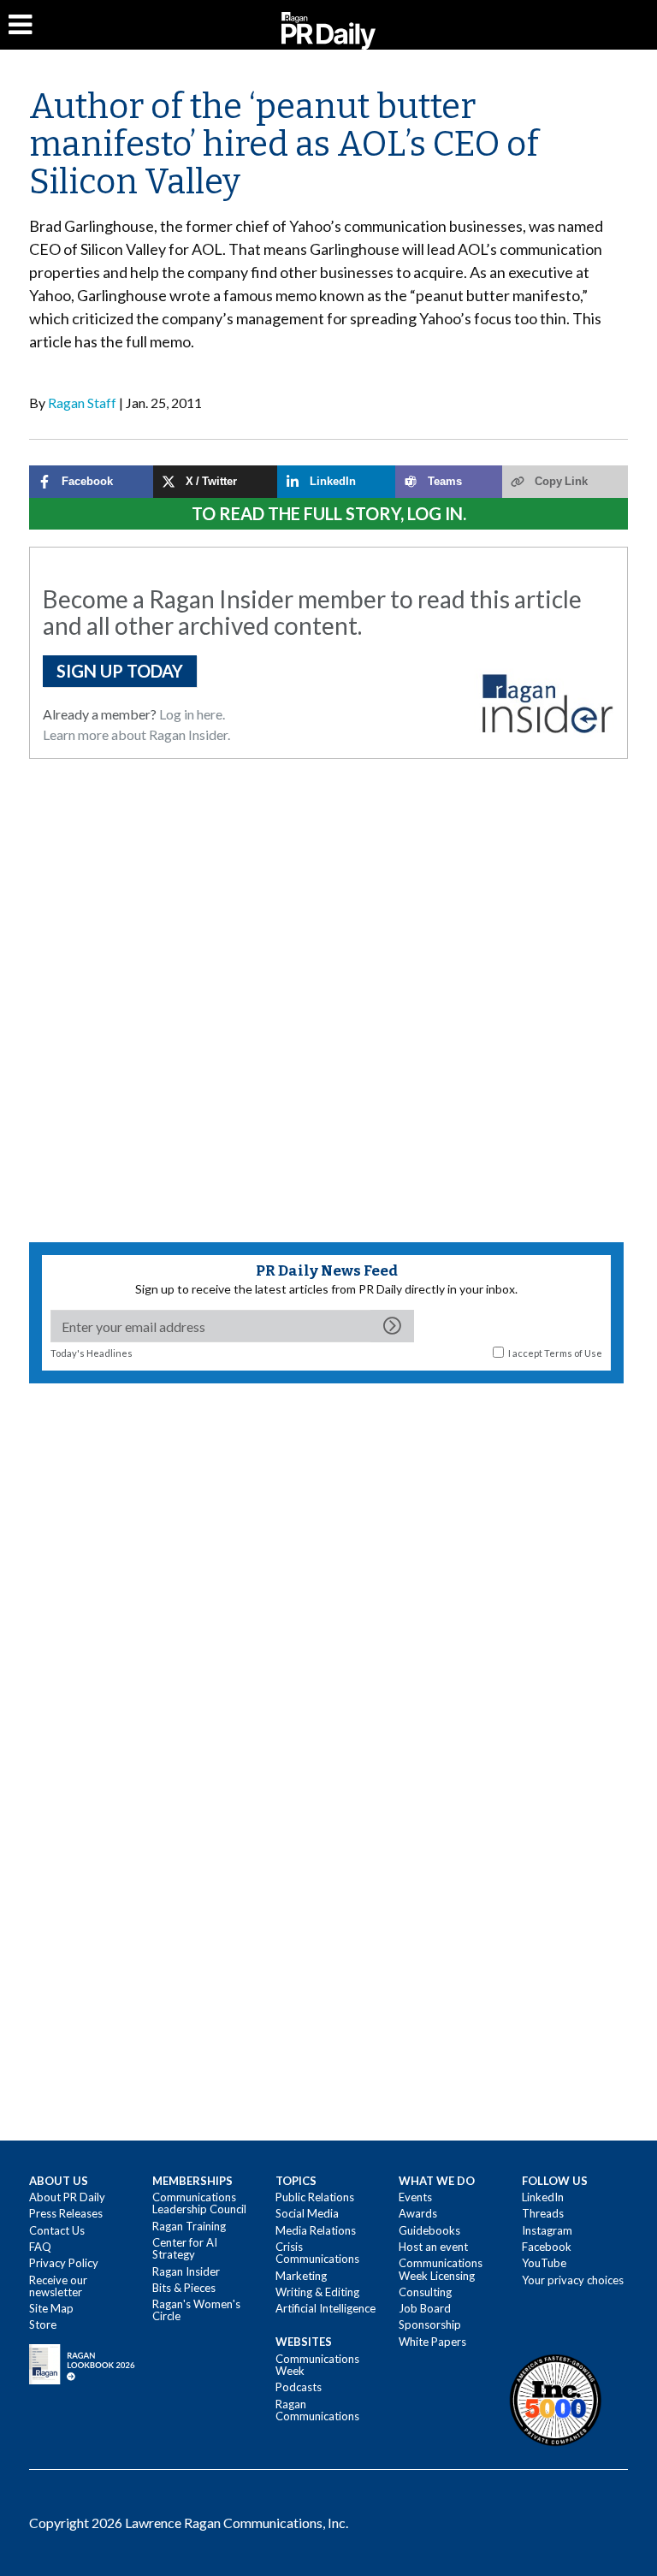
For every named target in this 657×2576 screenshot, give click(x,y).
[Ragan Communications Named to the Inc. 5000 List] (555, 2400)
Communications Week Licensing (441, 2269)
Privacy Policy (64, 2263)
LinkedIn (543, 2197)
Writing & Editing (317, 2292)
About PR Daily (67, 2197)
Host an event (433, 2247)
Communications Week (317, 2365)
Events (415, 2197)
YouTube (544, 2263)
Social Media (307, 2213)
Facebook (547, 2247)
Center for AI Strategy (185, 2248)
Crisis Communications (317, 2253)
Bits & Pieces (184, 2288)
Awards (418, 2213)
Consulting (425, 2292)
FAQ (40, 2247)
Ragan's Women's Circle (196, 2310)
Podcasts (299, 2387)
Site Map (51, 2308)
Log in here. (192, 714)
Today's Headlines (92, 1353)
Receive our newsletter (58, 2286)
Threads (543, 2213)
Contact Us (57, 2230)
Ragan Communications (317, 2410)
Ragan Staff (82, 403)
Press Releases (66, 2213)
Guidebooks (429, 2230)
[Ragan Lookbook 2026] (82, 2363)
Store (43, 2324)
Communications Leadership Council (199, 2203)
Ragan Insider (186, 2271)
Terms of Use (573, 1353)
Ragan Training (189, 2226)
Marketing (301, 2276)
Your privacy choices (573, 2280)
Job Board (425, 2308)
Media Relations (316, 2230)
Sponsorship (430, 2324)
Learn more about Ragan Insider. (136, 734)
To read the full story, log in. (329, 513)
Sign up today (120, 671)
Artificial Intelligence (326, 2308)
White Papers (432, 2342)
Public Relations (315, 2197)
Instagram (547, 2230)
